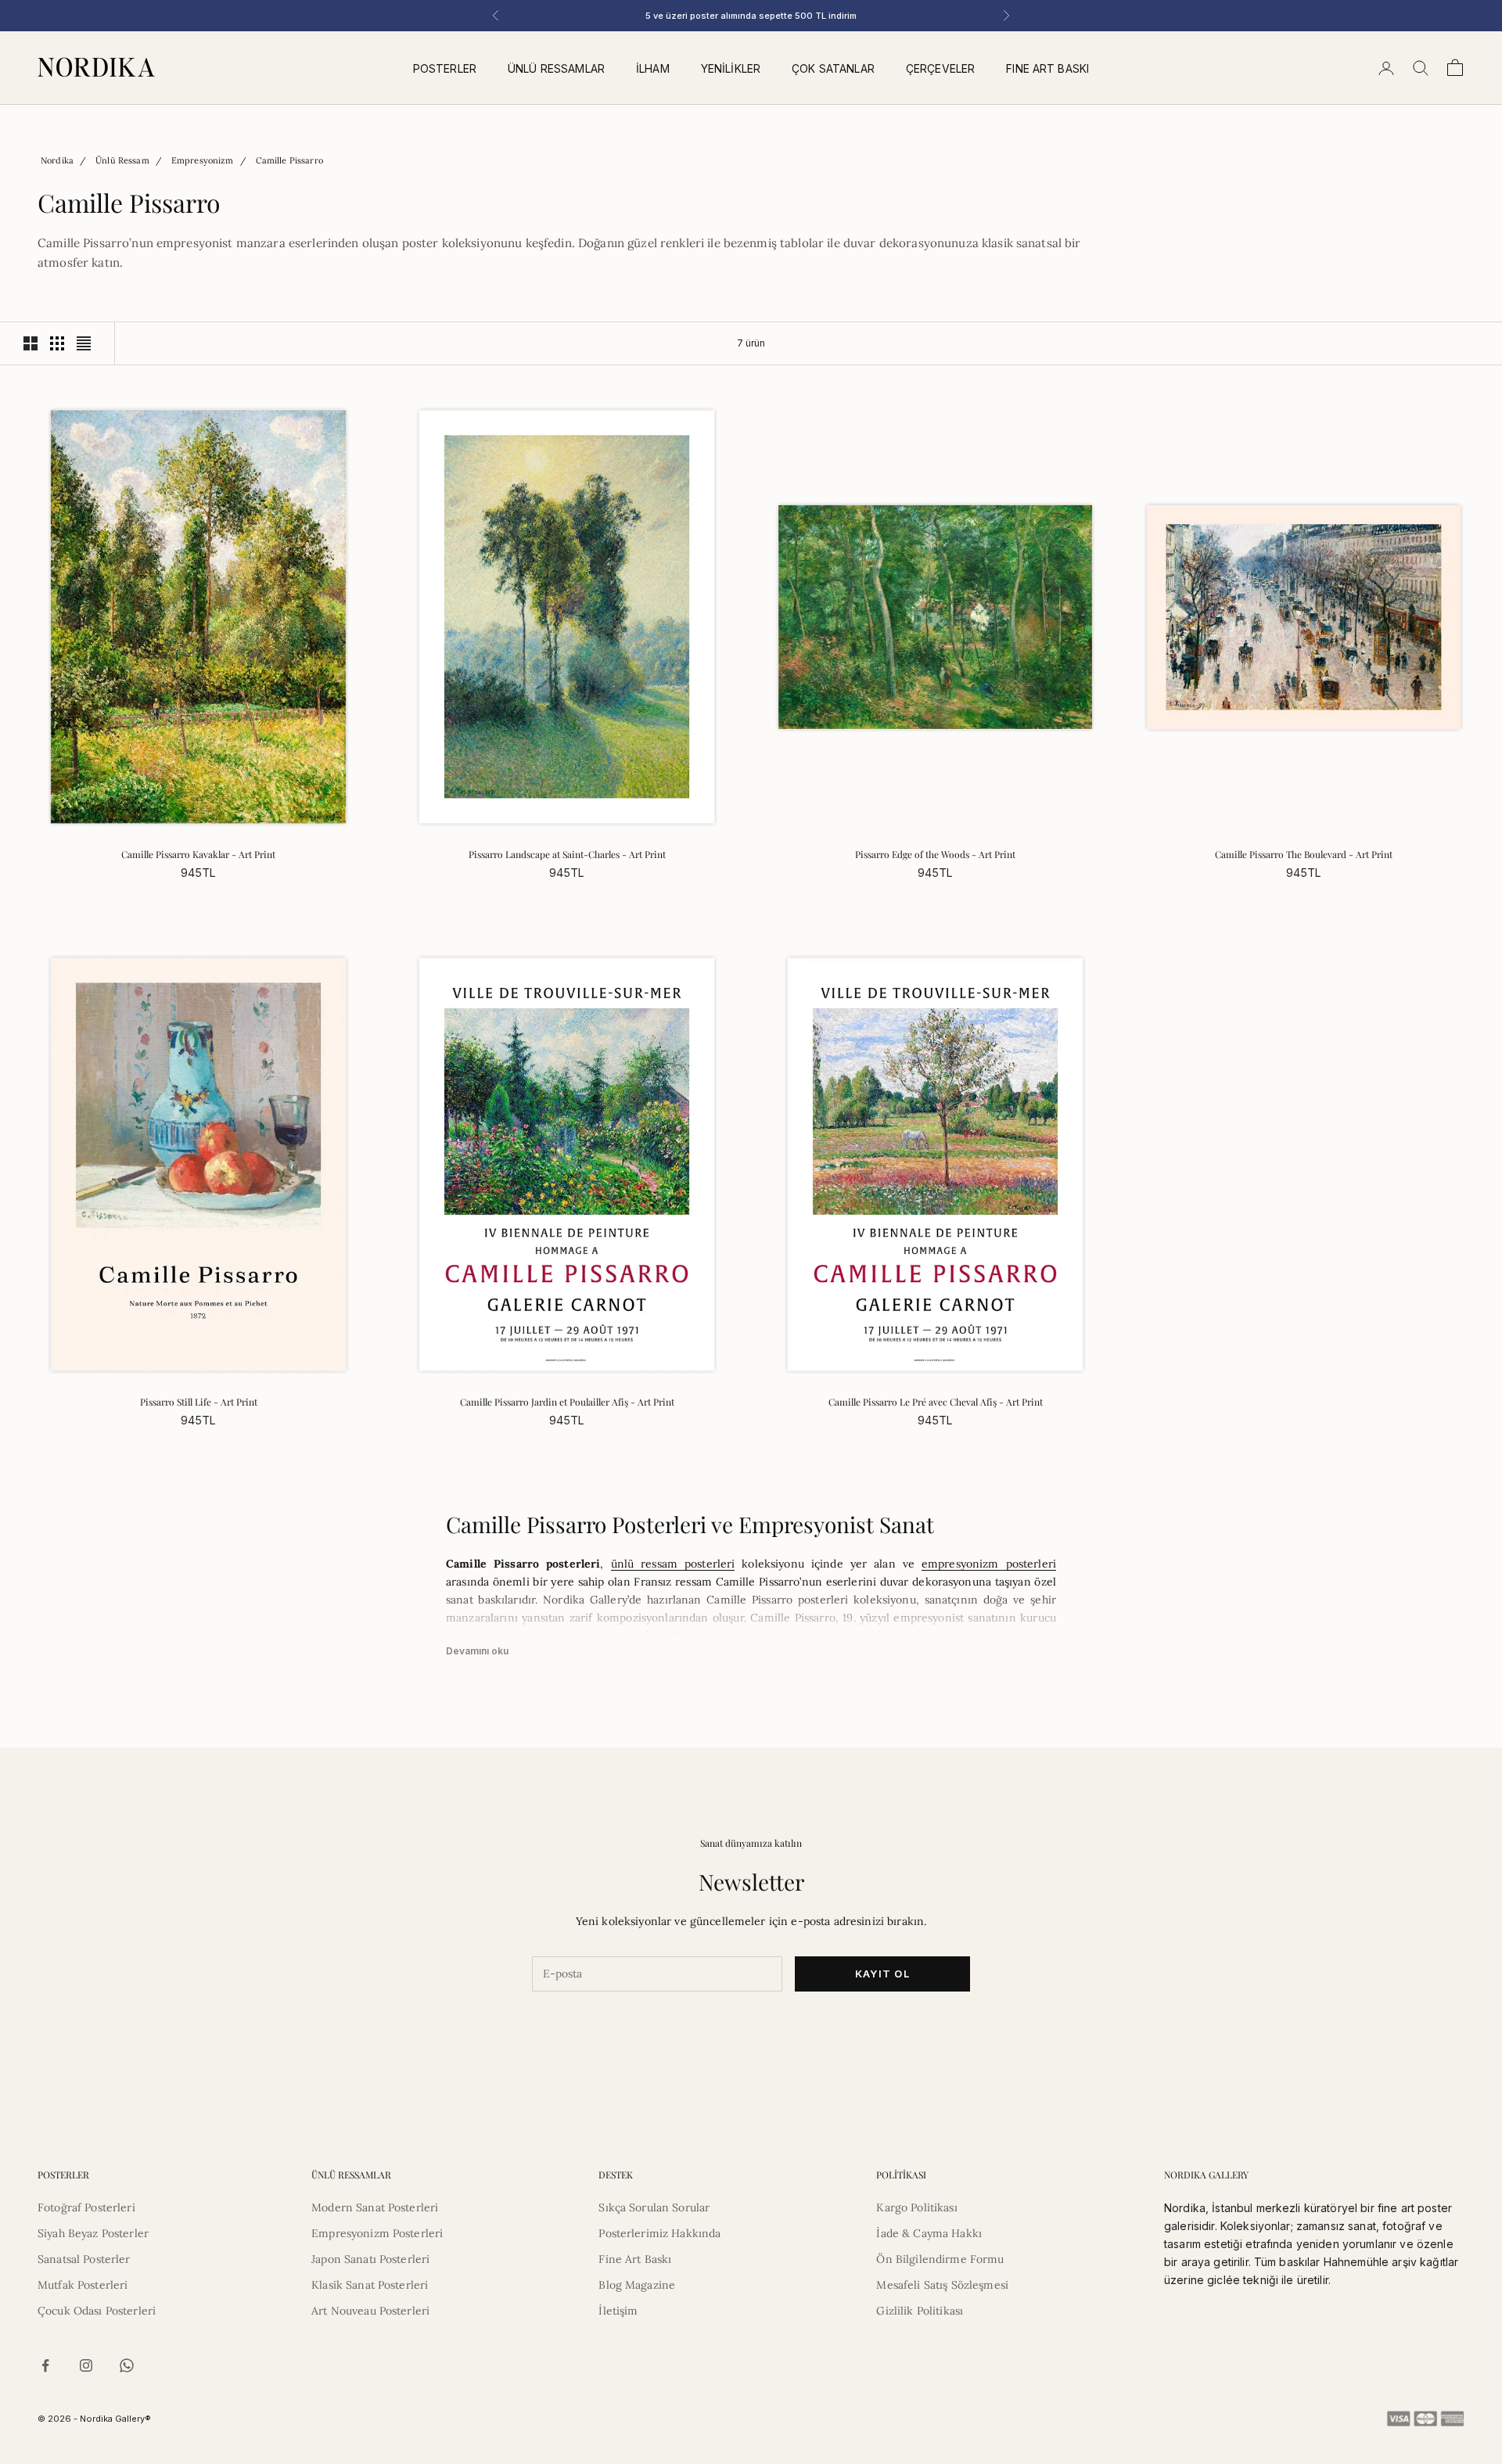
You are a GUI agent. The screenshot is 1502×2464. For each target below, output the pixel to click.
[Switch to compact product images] (84, 343)
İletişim (618, 2311)
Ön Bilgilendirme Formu (940, 2259)
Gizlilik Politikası (920, 2311)
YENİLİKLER (731, 68)
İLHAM (653, 68)
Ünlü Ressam (122, 160)
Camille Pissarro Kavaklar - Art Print (198, 854)
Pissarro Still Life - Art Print (199, 1402)
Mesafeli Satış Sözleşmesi (942, 2285)
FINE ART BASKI (1047, 68)
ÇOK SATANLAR (833, 68)
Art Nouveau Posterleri (370, 2311)
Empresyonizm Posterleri (377, 2233)
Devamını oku (477, 1651)
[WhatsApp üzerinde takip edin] (127, 2365)
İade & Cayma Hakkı (929, 2233)
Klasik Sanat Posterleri (370, 2285)
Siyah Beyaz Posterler (93, 2233)
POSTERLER (445, 68)
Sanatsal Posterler (84, 2259)
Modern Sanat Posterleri (375, 2207)
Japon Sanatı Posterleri (370, 2259)
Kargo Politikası (916, 2207)
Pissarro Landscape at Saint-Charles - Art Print (567, 854)
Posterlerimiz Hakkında (659, 2233)
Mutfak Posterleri (83, 2285)
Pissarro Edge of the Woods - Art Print (935, 854)
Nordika (57, 160)
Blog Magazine (637, 2285)
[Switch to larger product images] (31, 343)
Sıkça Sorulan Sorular (654, 2207)
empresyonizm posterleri (989, 1564)
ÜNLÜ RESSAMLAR (556, 68)
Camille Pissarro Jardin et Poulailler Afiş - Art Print (567, 1402)
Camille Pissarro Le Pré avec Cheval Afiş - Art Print (936, 1402)
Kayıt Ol (882, 1974)
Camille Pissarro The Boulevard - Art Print (1304, 854)
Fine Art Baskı (635, 2259)
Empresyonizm (203, 160)
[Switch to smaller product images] (57, 343)
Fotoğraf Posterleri (86, 2207)
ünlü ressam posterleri (673, 1564)
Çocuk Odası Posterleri (97, 2311)
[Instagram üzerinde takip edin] (86, 2365)
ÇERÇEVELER (940, 68)
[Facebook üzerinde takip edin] (45, 2365)
